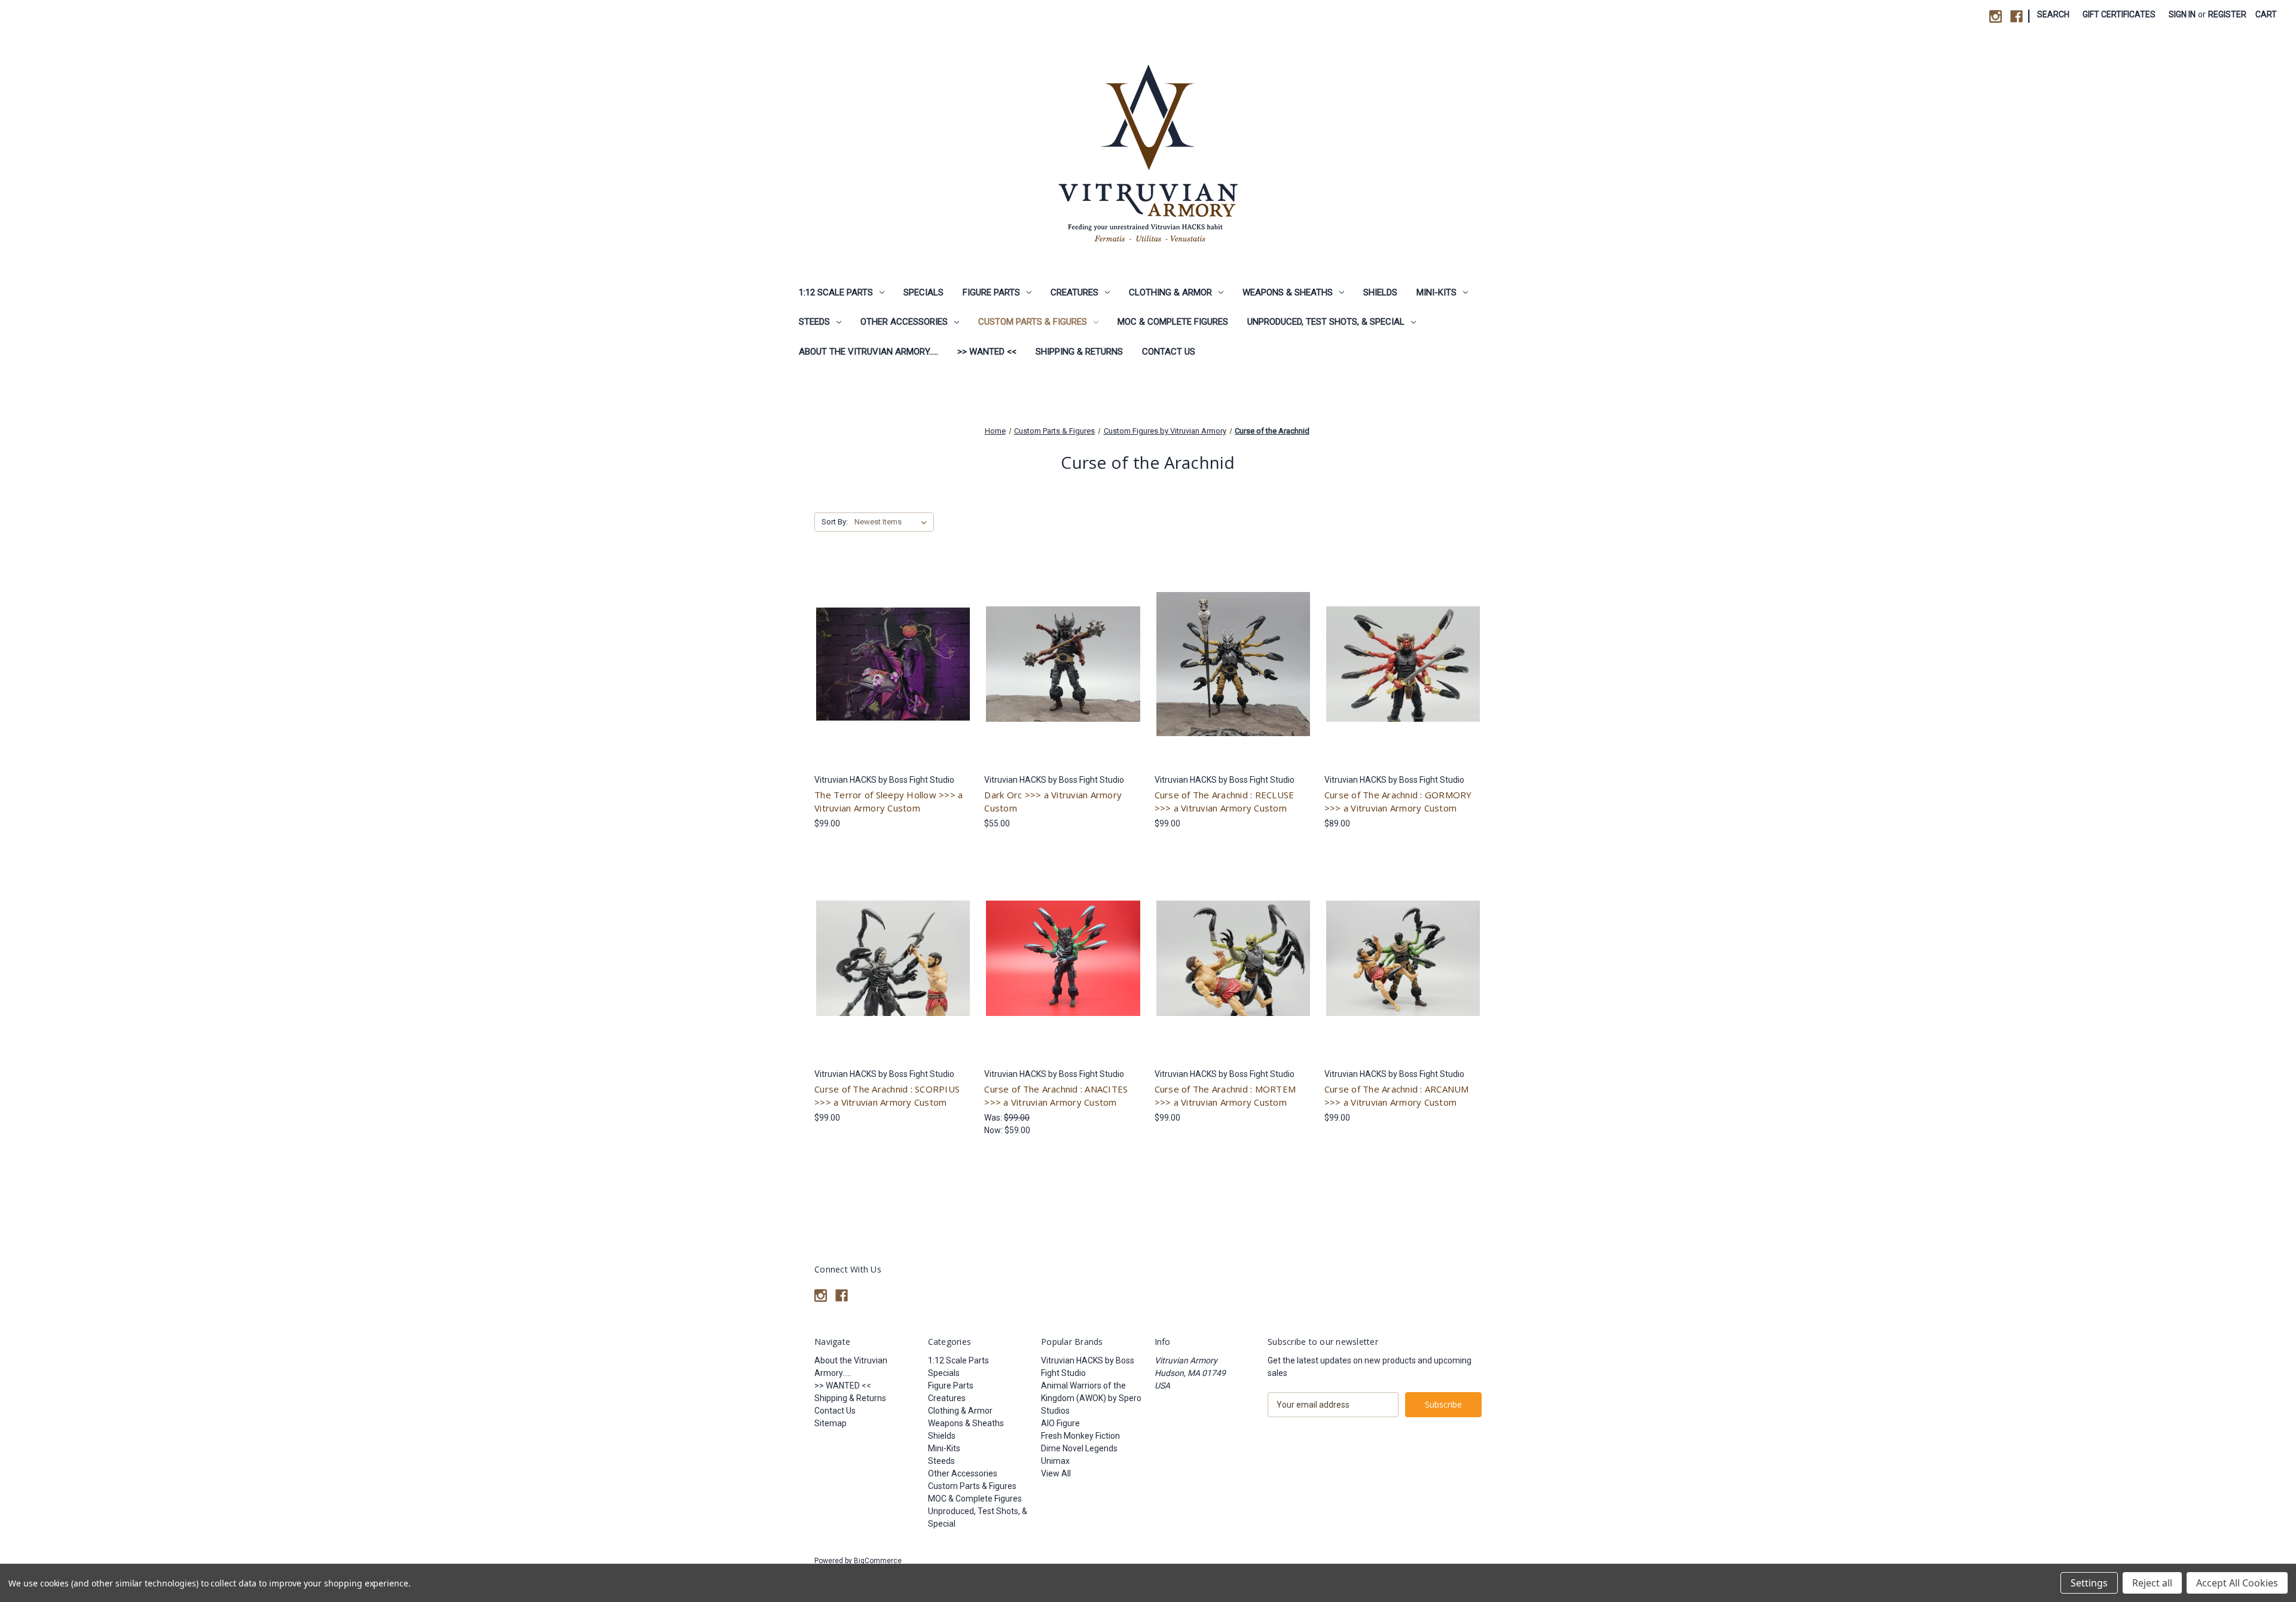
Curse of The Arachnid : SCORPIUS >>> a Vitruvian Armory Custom (887, 1096)
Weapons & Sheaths (1288, 292)
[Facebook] (2016, 16)
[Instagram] (1996, 16)
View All (1056, 1473)
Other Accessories (904, 322)
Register (2227, 14)
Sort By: (835, 522)
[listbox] (893, 522)
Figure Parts (991, 292)
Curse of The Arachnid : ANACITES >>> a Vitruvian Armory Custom (1056, 1096)
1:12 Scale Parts (836, 292)
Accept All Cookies (2237, 1583)
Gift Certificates (2119, 14)
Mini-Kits (1436, 292)
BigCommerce (878, 1561)
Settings (2089, 1583)
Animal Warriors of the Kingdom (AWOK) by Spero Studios (1091, 1398)
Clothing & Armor (1170, 292)
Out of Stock (893, 675)
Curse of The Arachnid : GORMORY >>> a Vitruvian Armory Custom (1398, 802)
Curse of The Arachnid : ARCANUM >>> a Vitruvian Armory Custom (1397, 1096)
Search (2053, 14)
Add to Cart (1063, 969)
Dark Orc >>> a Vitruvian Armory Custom (1053, 802)
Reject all (2152, 1583)
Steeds (814, 322)
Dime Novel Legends (1079, 1448)
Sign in (2182, 14)
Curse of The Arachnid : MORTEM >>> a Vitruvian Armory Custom (1225, 1096)
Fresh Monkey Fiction (1080, 1436)
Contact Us (1169, 352)
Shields (1380, 292)
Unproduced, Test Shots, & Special (1326, 322)
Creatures (1074, 292)
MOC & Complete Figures (1173, 322)
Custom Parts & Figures (1033, 322)
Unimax (1055, 1461)
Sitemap (831, 1423)
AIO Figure (1060, 1423)
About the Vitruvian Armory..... (868, 352)
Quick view (891, 654)
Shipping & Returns (1079, 352)
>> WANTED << (987, 352)
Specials (923, 292)
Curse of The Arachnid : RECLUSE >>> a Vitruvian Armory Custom (1225, 802)
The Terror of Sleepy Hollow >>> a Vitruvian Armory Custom (889, 802)
